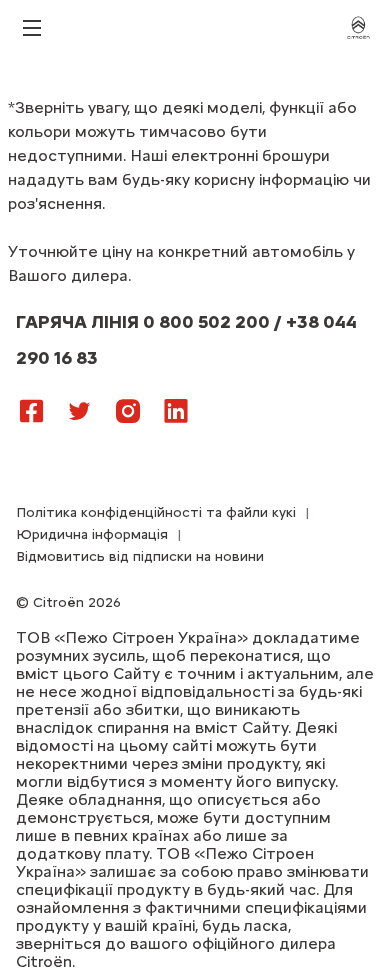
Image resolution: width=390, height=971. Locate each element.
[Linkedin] (176, 410)
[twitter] (80, 410)
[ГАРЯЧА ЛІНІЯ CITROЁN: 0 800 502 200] (216, 402)
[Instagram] (128, 410)
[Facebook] (32, 410)
